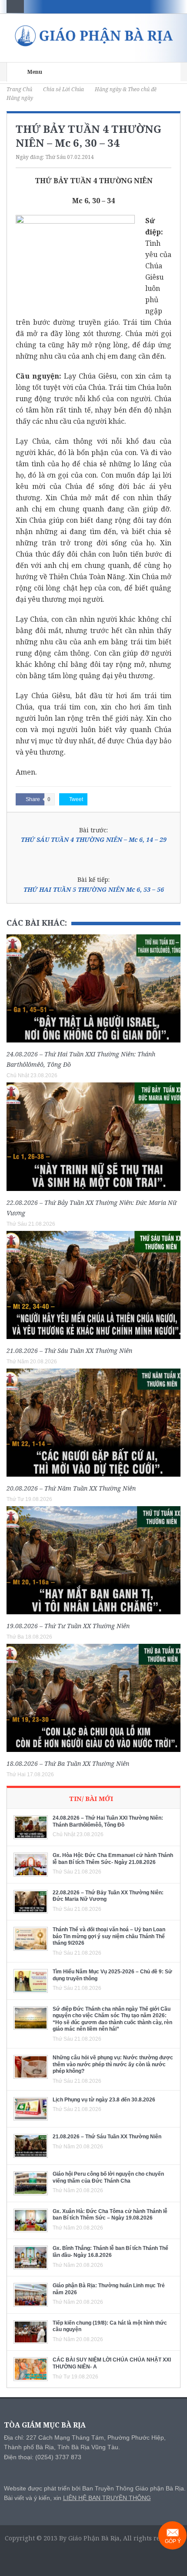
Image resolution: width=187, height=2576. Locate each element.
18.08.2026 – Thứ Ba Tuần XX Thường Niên (68, 1763)
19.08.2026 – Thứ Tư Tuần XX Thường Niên (68, 1626)
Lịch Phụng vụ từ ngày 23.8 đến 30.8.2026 (104, 2100)
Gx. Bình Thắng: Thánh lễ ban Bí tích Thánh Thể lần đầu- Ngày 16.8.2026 (110, 2252)
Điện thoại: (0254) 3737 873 (43, 2457)
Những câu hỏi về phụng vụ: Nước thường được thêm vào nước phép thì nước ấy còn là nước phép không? (113, 2064)
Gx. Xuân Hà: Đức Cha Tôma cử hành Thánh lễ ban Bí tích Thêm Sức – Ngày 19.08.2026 (110, 2215)
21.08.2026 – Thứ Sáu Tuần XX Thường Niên (69, 1351)
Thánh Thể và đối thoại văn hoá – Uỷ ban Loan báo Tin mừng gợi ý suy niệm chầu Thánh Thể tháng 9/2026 (109, 1936)
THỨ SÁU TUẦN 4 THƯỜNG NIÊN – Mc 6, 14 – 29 (94, 839)
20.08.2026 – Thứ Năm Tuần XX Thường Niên (71, 1488)
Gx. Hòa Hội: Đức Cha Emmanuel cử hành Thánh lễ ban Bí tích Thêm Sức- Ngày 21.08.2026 (113, 1859)
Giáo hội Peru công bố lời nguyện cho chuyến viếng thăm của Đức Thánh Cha (108, 2177)
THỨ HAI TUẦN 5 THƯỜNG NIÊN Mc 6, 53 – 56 (94, 889)
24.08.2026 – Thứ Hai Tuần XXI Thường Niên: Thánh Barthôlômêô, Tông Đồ (108, 1821)
